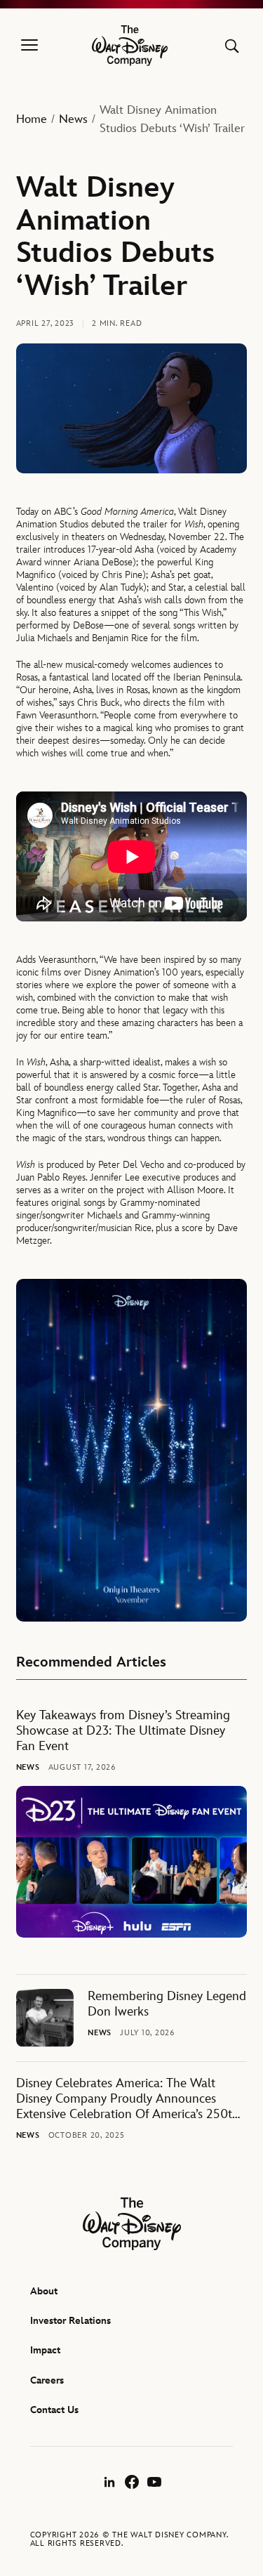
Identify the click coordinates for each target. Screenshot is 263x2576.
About (44, 2291)
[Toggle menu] (29, 46)
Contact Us (54, 2410)
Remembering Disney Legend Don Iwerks (167, 2004)
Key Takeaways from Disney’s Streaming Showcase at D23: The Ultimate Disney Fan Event (123, 1731)
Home (32, 119)
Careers (47, 2380)
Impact (45, 2350)
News (73, 119)
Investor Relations (70, 2321)
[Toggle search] (232, 46)
